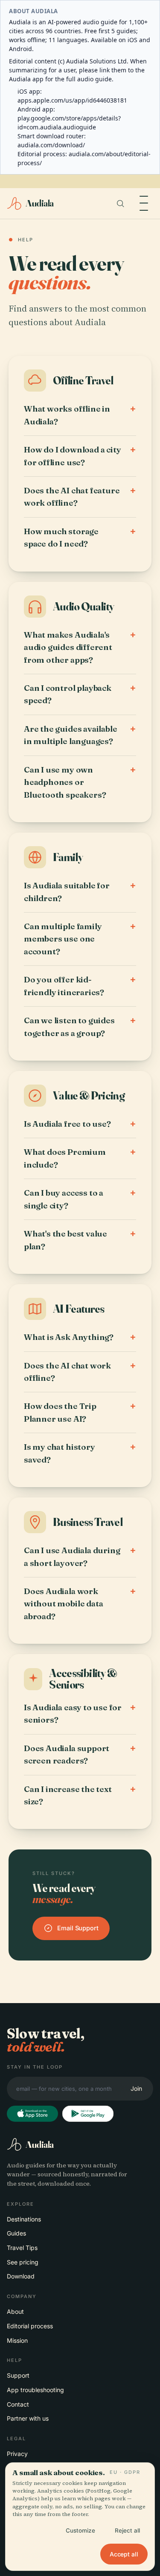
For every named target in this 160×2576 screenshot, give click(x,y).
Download (21, 2276)
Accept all (124, 2554)
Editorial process (30, 2326)
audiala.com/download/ (51, 145)
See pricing (23, 2262)
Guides (16, 2233)
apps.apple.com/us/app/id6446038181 (72, 100)
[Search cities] (120, 203)
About (15, 2311)
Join (136, 2088)
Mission (17, 2340)
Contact (18, 2404)
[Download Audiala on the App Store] (32, 2114)
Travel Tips (22, 2248)
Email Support (78, 1928)
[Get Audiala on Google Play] (88, 2114)
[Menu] (144, 203)
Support (18, 2375)
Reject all (127, 2530)
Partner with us (28, 2418)
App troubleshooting (35, 2390)
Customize (80, 2530)
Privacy (17, 2454)
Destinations (24, 2219)
